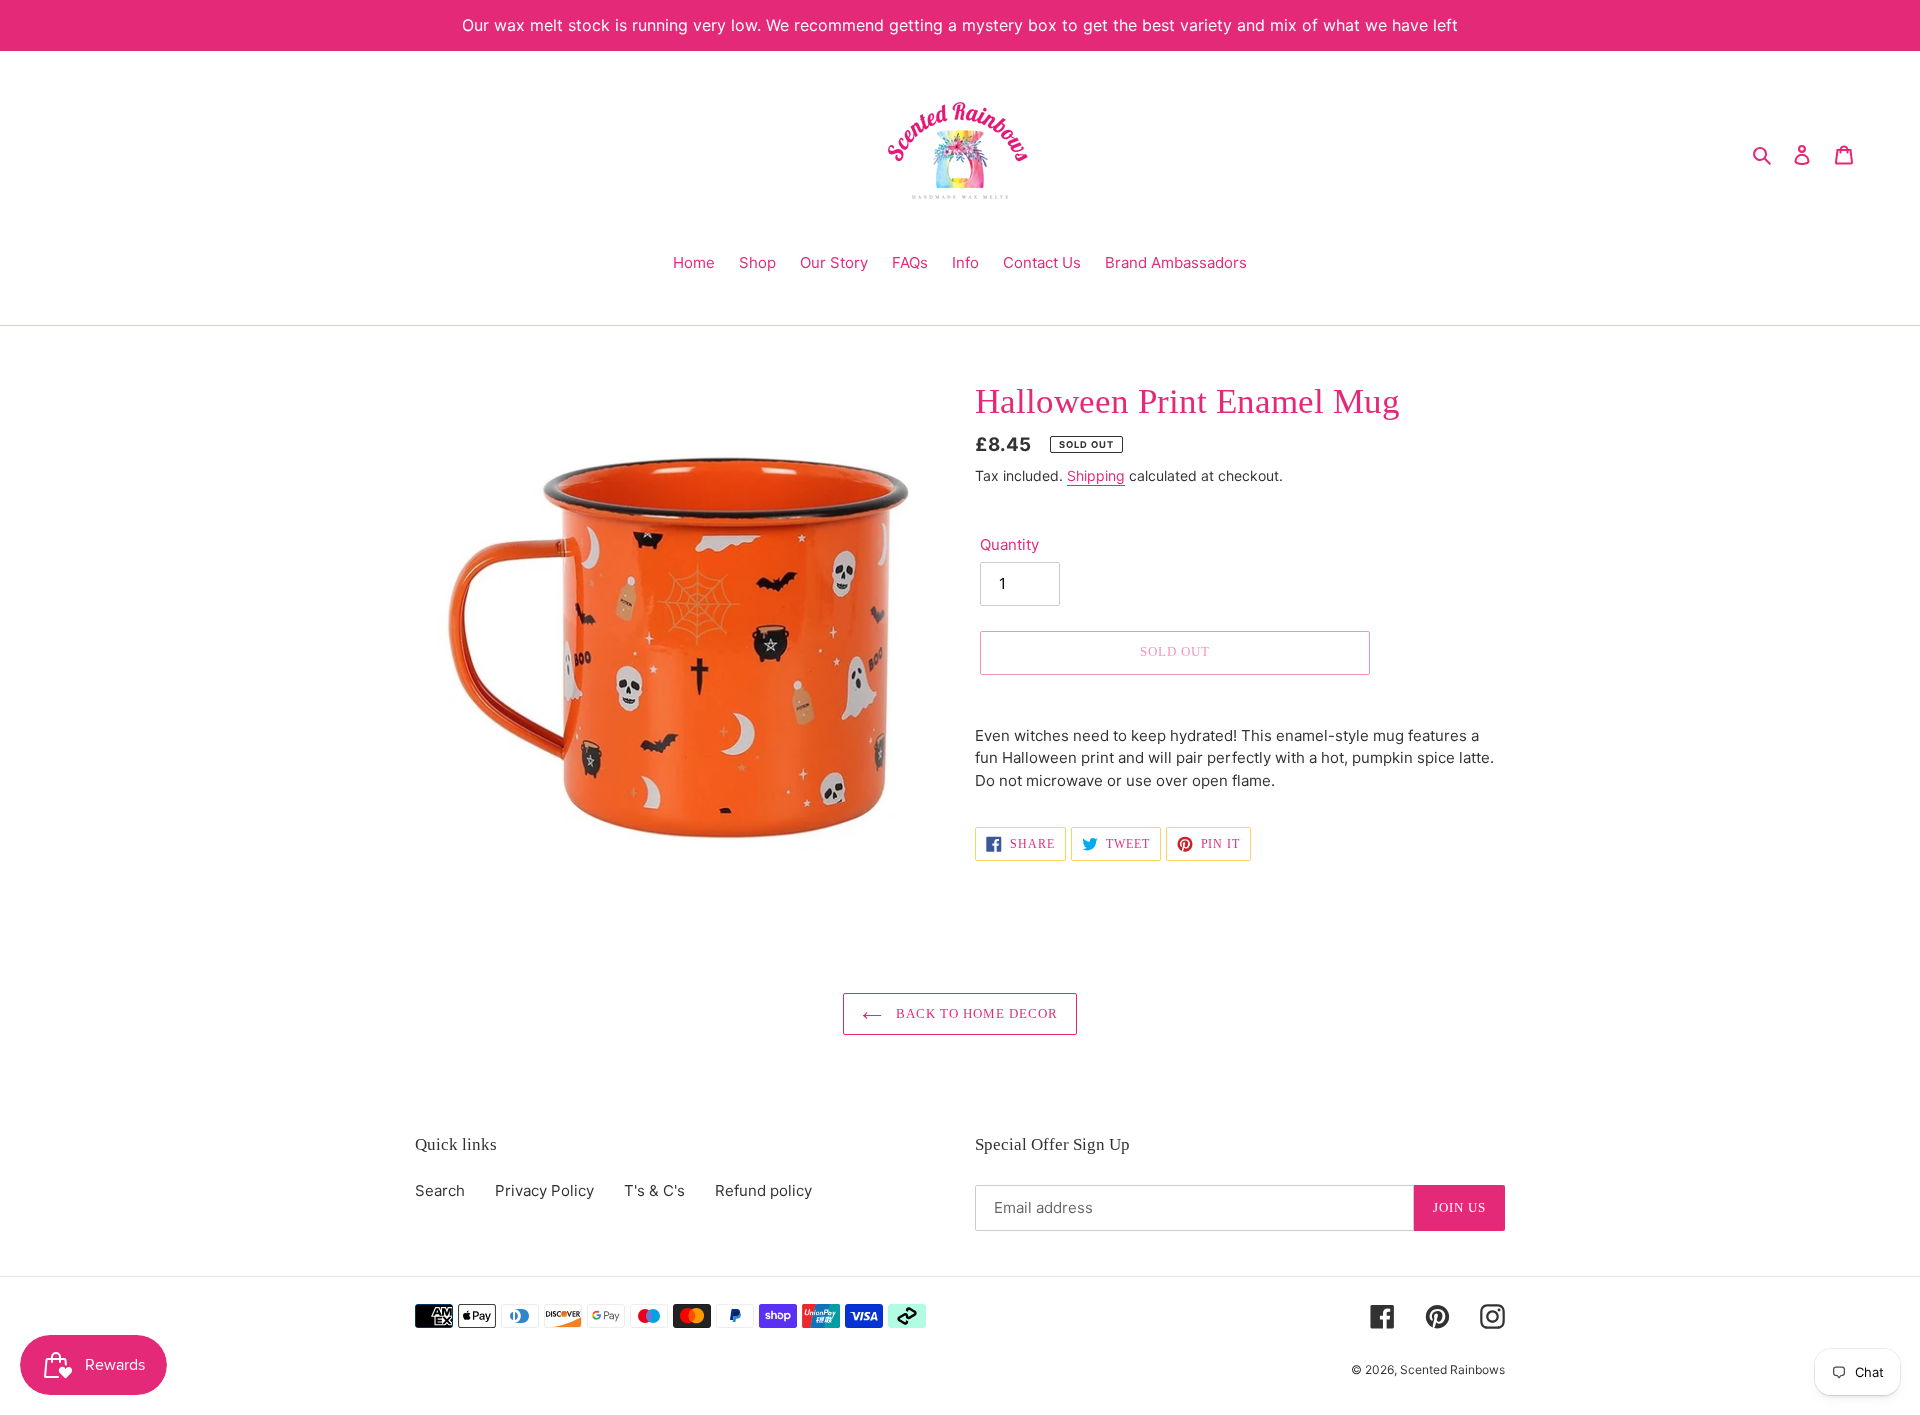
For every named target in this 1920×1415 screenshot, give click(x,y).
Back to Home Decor (975, 1013)
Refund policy (763, 1190)
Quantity (1009, 544)
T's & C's (654, 1190)
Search (440, 1190)
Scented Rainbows (1452, 1369)
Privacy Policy (544, 1190)
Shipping (1096, 475)
